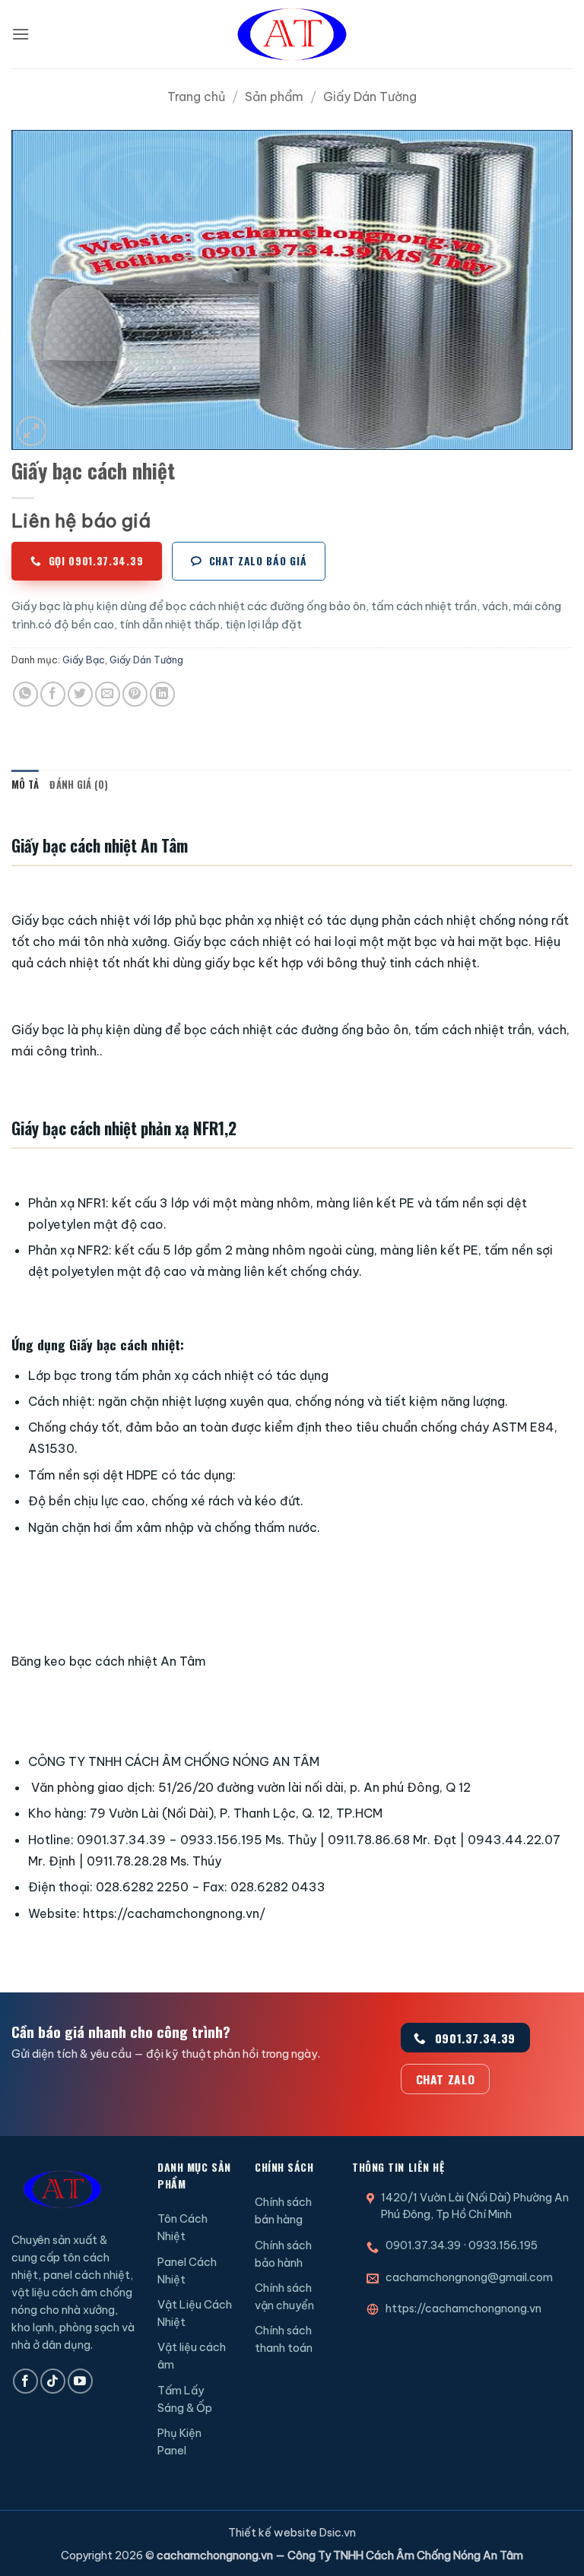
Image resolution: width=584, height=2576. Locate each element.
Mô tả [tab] (25, 785)
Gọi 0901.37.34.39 (96, 561)
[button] (21, 34)
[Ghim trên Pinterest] (135, 694)
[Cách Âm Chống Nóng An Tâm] (292, 34)
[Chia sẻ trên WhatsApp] (25, 694)
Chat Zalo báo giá (258, 561)
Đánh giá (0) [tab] (79, 785)
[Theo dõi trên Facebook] (25, 2381)
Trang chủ (196, 97)
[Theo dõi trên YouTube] (80, 2381)
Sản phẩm (274, 97)
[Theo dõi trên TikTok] (53, 2381)
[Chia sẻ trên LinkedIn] (162, 694)
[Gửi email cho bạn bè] (108, 694)
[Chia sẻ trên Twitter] (80, 694)
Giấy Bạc (84, 660)
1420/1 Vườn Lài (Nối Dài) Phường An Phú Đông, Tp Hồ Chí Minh (475, 2206)
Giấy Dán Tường (370, 97)
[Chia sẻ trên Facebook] (53, 694)
